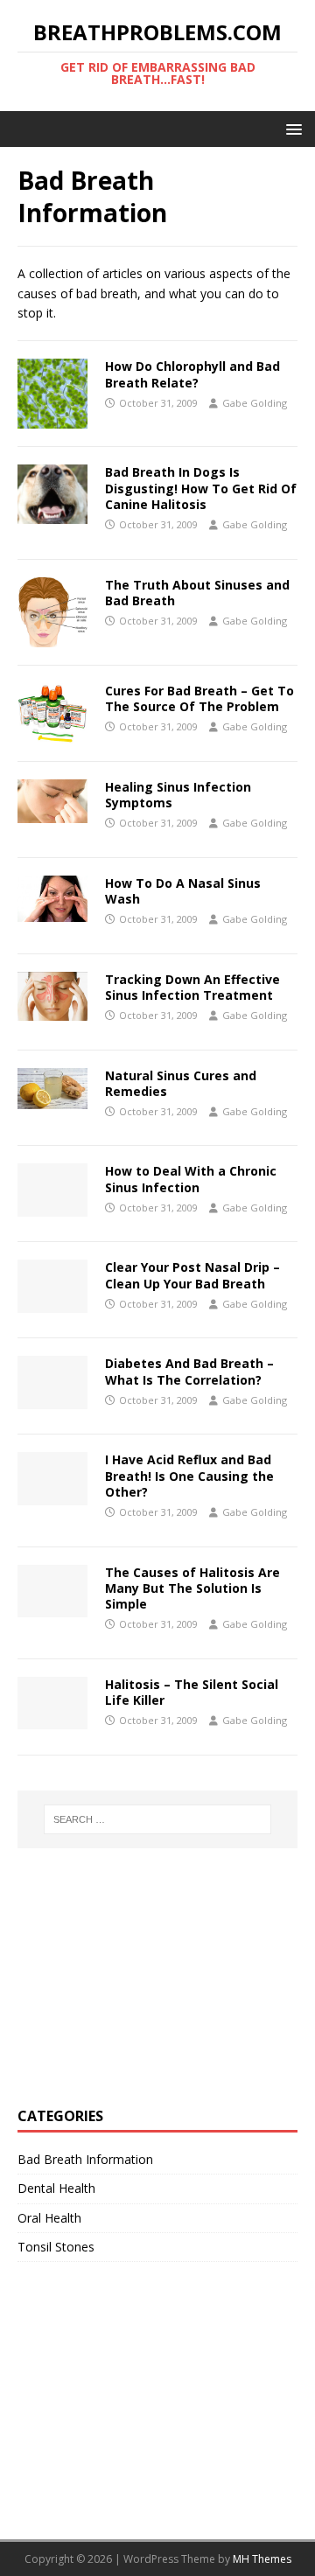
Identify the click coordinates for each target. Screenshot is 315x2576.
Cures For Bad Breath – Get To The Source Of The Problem (199, 698)
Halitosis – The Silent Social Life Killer (192, 1692)
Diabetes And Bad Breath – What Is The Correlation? (189, 1371)
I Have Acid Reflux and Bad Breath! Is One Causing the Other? (189, 1475)
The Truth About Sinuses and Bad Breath (197, 593)
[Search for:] (157, 1819)
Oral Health (49, 2218)
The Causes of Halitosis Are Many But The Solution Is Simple (192, 1588)
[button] (291, 128)
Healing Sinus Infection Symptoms (178, 795)
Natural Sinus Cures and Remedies (181, 1083)
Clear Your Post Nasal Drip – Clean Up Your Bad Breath (192, 1275)
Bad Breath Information (85, 2159)
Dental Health (56, 2188)
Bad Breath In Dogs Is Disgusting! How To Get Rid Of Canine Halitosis (201, 488)
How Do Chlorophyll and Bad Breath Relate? (192, 374)
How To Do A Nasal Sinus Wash (183, 891)
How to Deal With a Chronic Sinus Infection (191, 1179)
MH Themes (262, 2559)
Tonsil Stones (56, 2247)
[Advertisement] (149, 1975)
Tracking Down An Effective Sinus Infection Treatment (192, 987)
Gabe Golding (255, 403)
